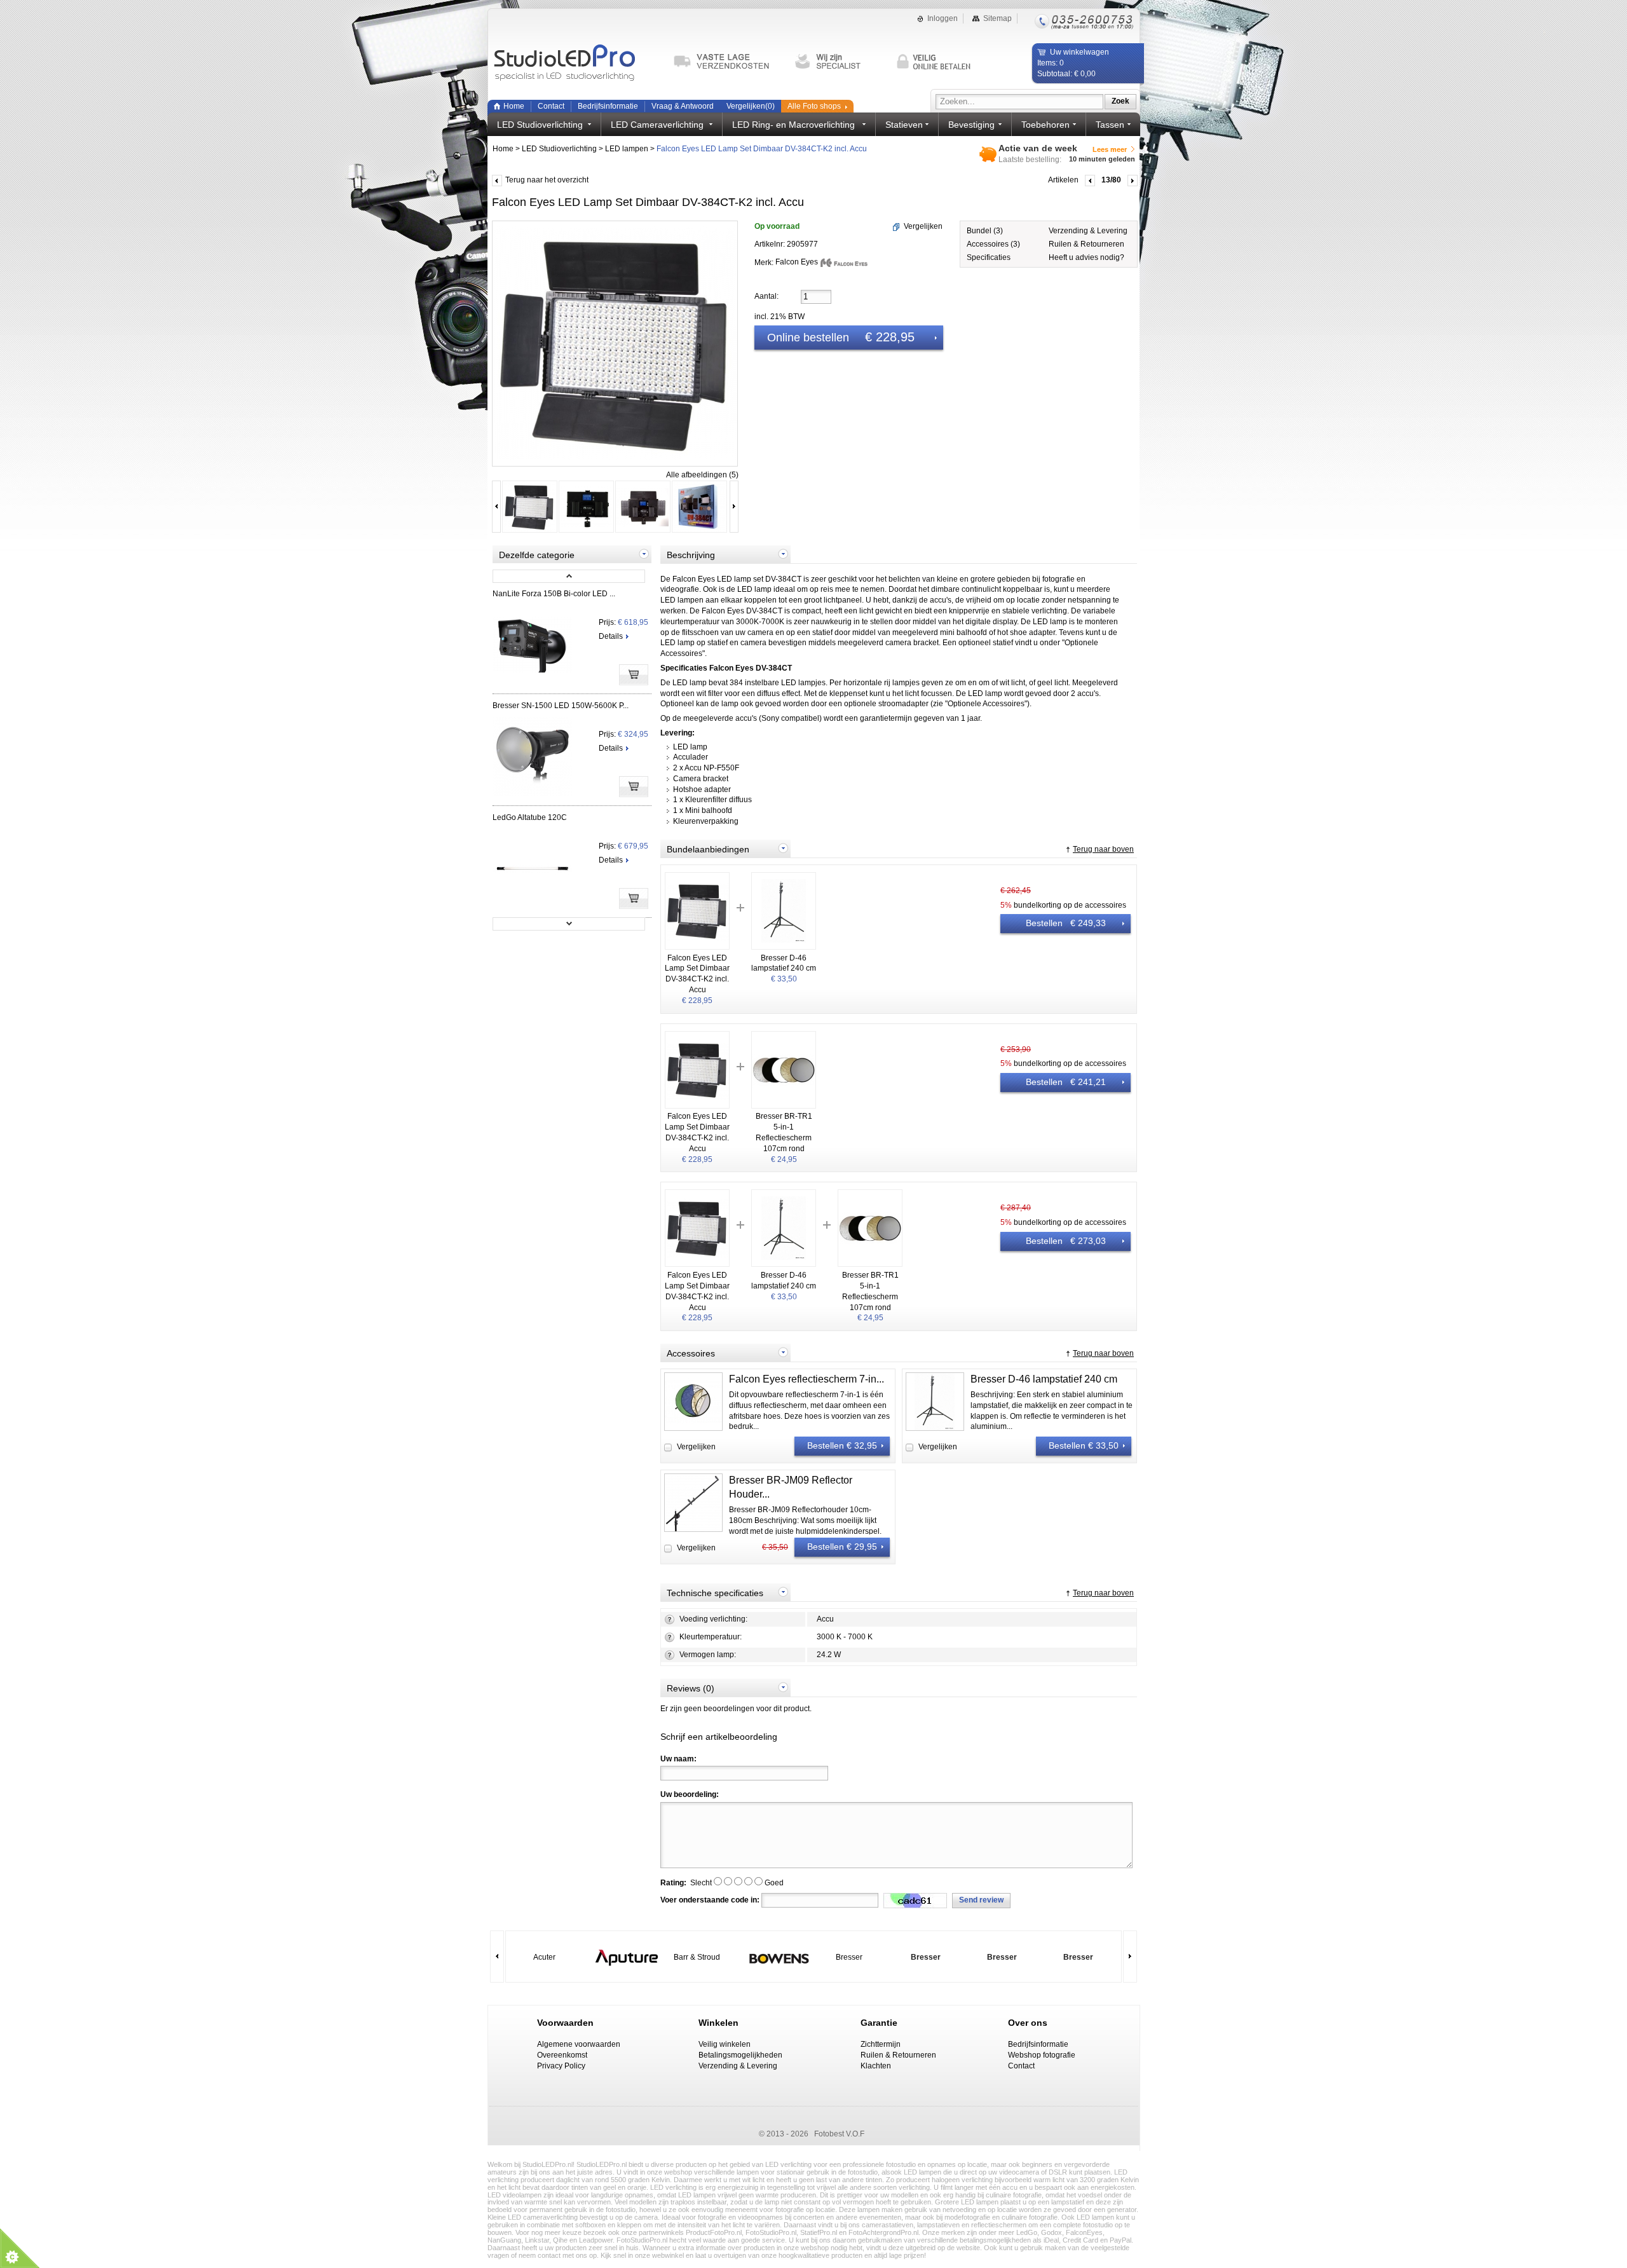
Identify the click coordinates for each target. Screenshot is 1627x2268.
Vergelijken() (751, 106)
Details (611, 636)
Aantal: (766, 296)
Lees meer (1110, 149)
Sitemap (997, 18)
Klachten (876, 2066)
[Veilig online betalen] (941, 62)
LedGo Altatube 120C (530, 817)
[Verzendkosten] (727, 62)
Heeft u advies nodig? (1086, 257)
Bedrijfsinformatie (608, 106)
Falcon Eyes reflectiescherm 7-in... (807, 1379)
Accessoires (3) (993, 244)
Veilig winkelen (725, 2044)
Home (514, 106)
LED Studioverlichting (559, 149)
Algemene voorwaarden (579, 2044)
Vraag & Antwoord (683, 106)
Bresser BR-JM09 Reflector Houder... (791, 1487)
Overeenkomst (562, 2055)
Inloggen (943, 18)
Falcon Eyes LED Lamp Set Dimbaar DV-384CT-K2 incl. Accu (762, 149)
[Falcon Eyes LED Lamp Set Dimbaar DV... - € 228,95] (530, 531)
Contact (551, 106)
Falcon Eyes (798, 262)
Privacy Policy (561, 2066)
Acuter (544, 1957)
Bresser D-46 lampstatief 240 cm (1044, 1379)
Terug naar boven (1103, 849)
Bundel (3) (985, 231)
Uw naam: (678, 1759)
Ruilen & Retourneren (1086, 244)
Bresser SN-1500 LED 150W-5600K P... (561, 706)
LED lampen (627, 149)
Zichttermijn (881, 2044)
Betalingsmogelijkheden (740, 2055)
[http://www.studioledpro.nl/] (576, 64)
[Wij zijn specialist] (840, 62)
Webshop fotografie (1042, 2055)
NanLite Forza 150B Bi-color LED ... (554, 594)
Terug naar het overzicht (547, 180)
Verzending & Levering (1088, 231)
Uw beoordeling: (690, 1794)
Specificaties (989, 257)
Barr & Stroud (697, 1957)
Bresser (849, 1957)
